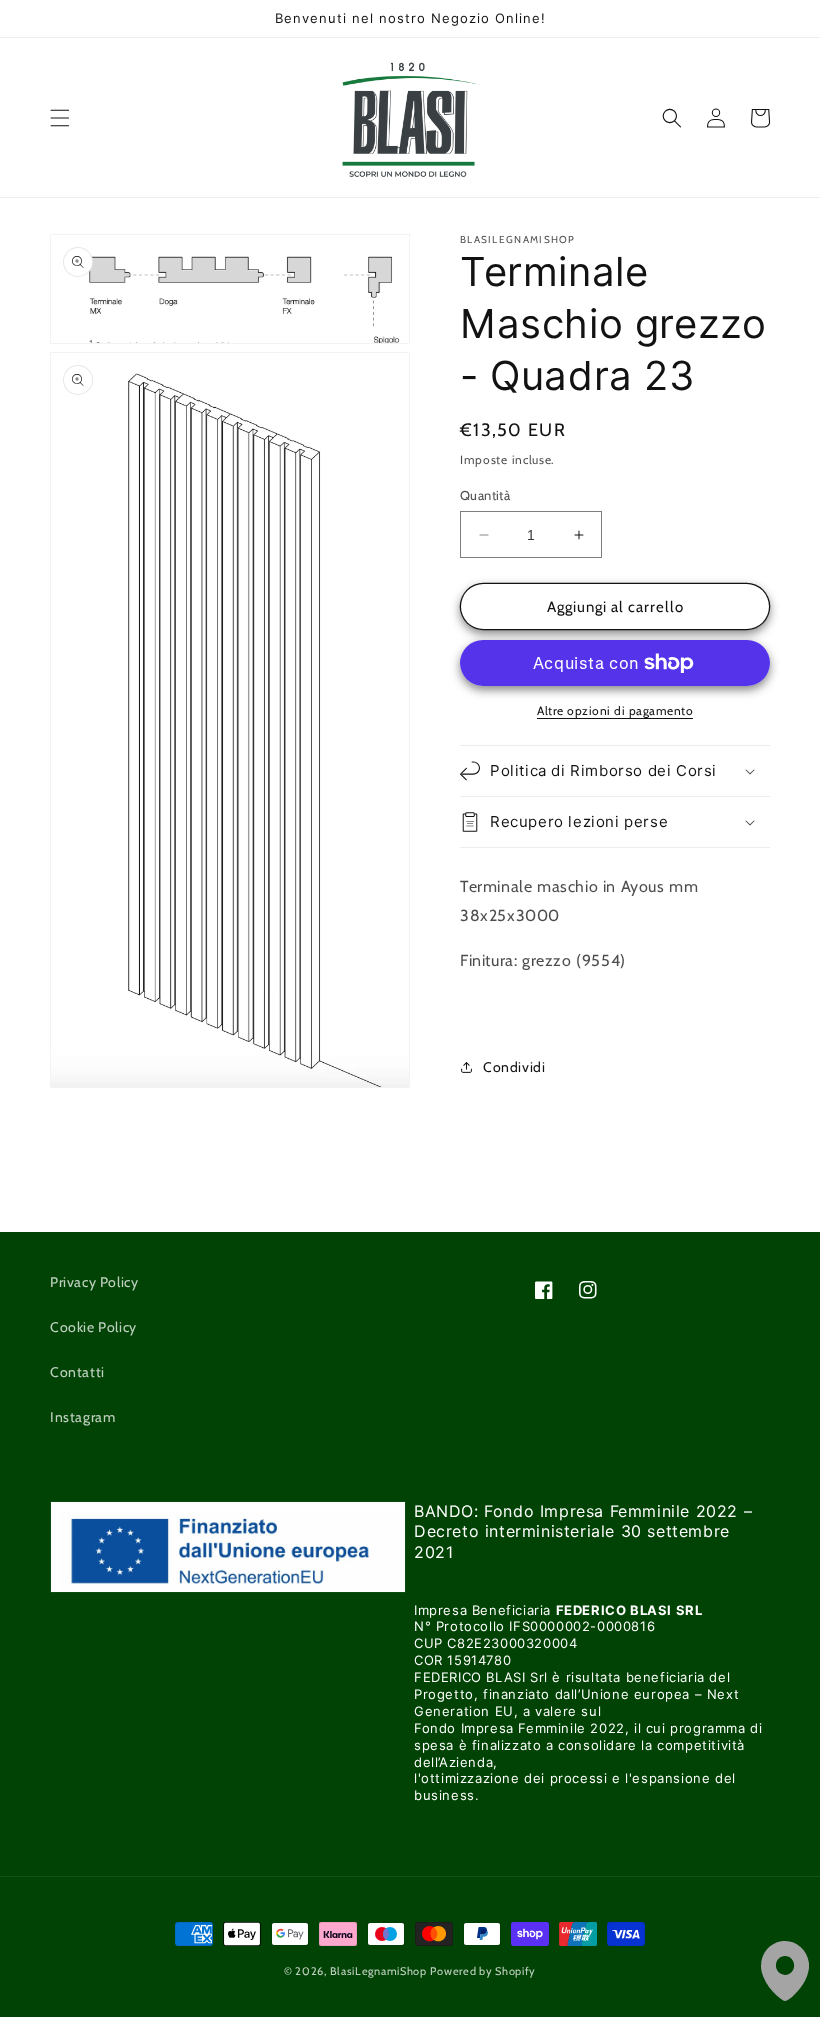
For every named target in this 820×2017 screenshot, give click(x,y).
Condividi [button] (514, 1067)
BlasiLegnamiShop (378, 1971)
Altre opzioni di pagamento (615, 710)
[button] (60, 118)
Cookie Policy (93, 1327)
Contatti (77, 1372)
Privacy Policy (94, 1282)
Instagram (82, 1417)
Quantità (485, 495)
